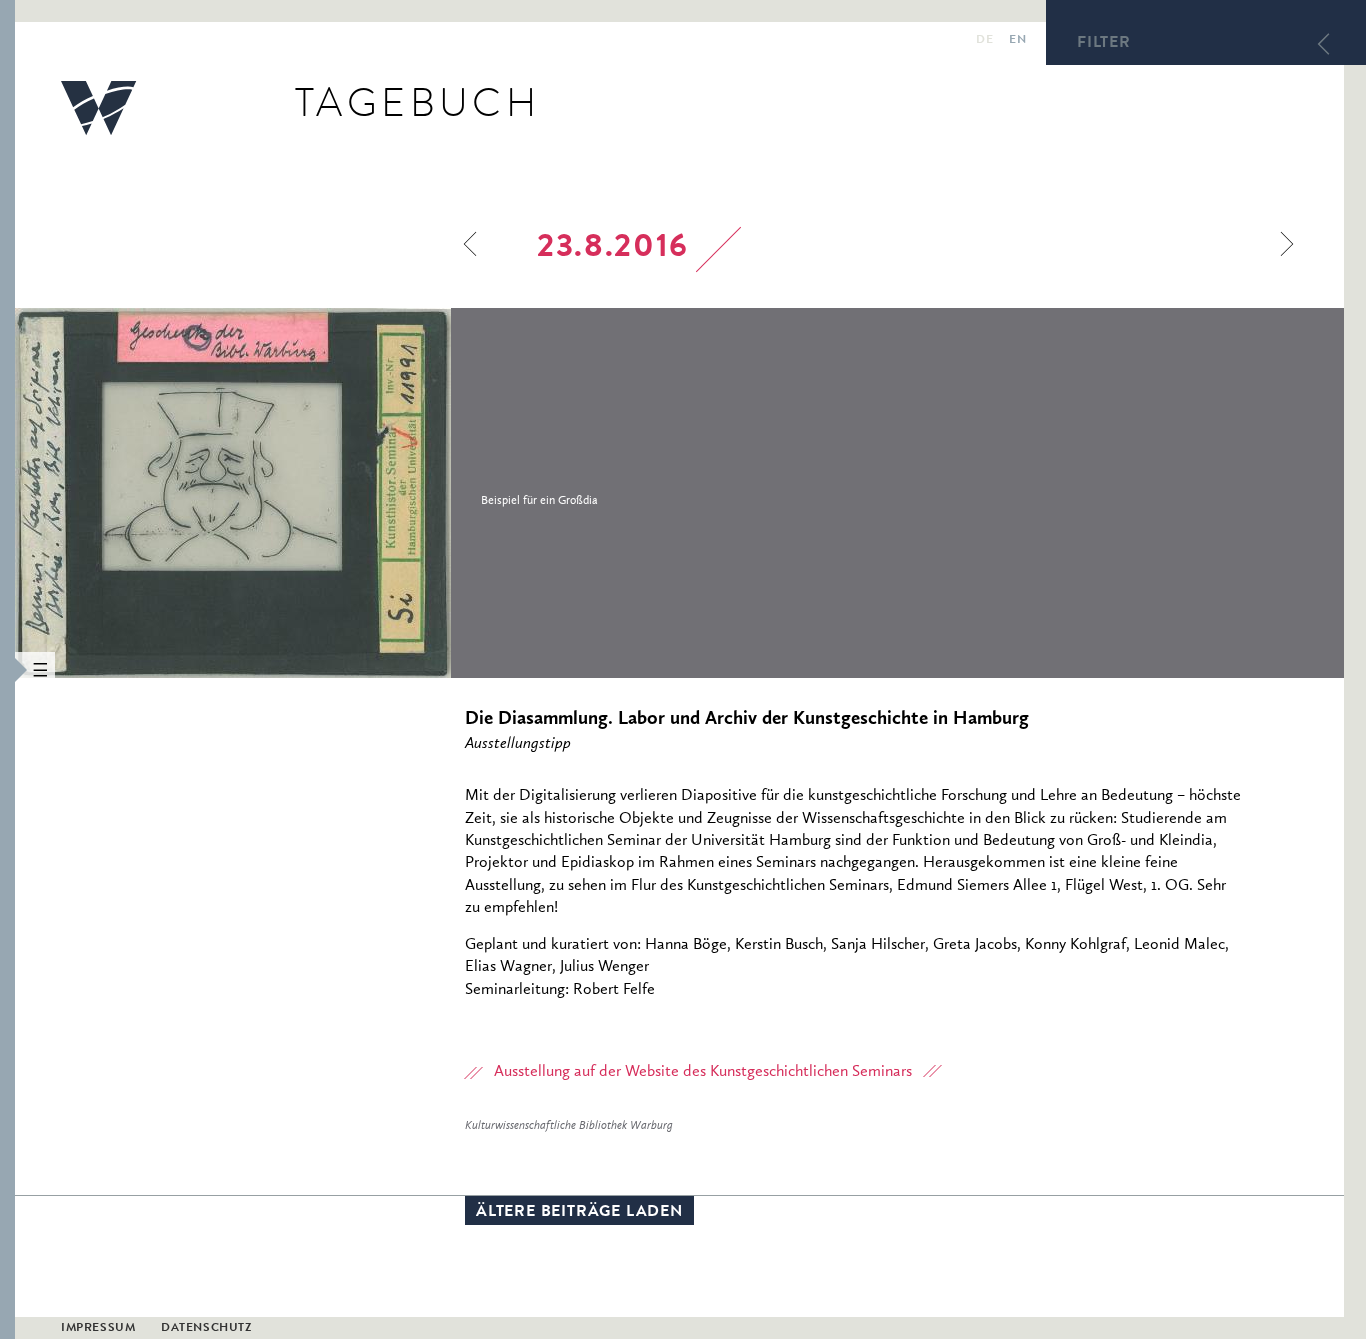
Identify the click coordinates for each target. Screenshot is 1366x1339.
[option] (368, 493)
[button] (7, 669)
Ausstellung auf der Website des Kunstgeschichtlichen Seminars (703, 1072)
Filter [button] (1104, 44)
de (984, 41)
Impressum (98, 1329)
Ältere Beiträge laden (579, 1213)
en (1017, 41)
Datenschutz (206, 1329)
